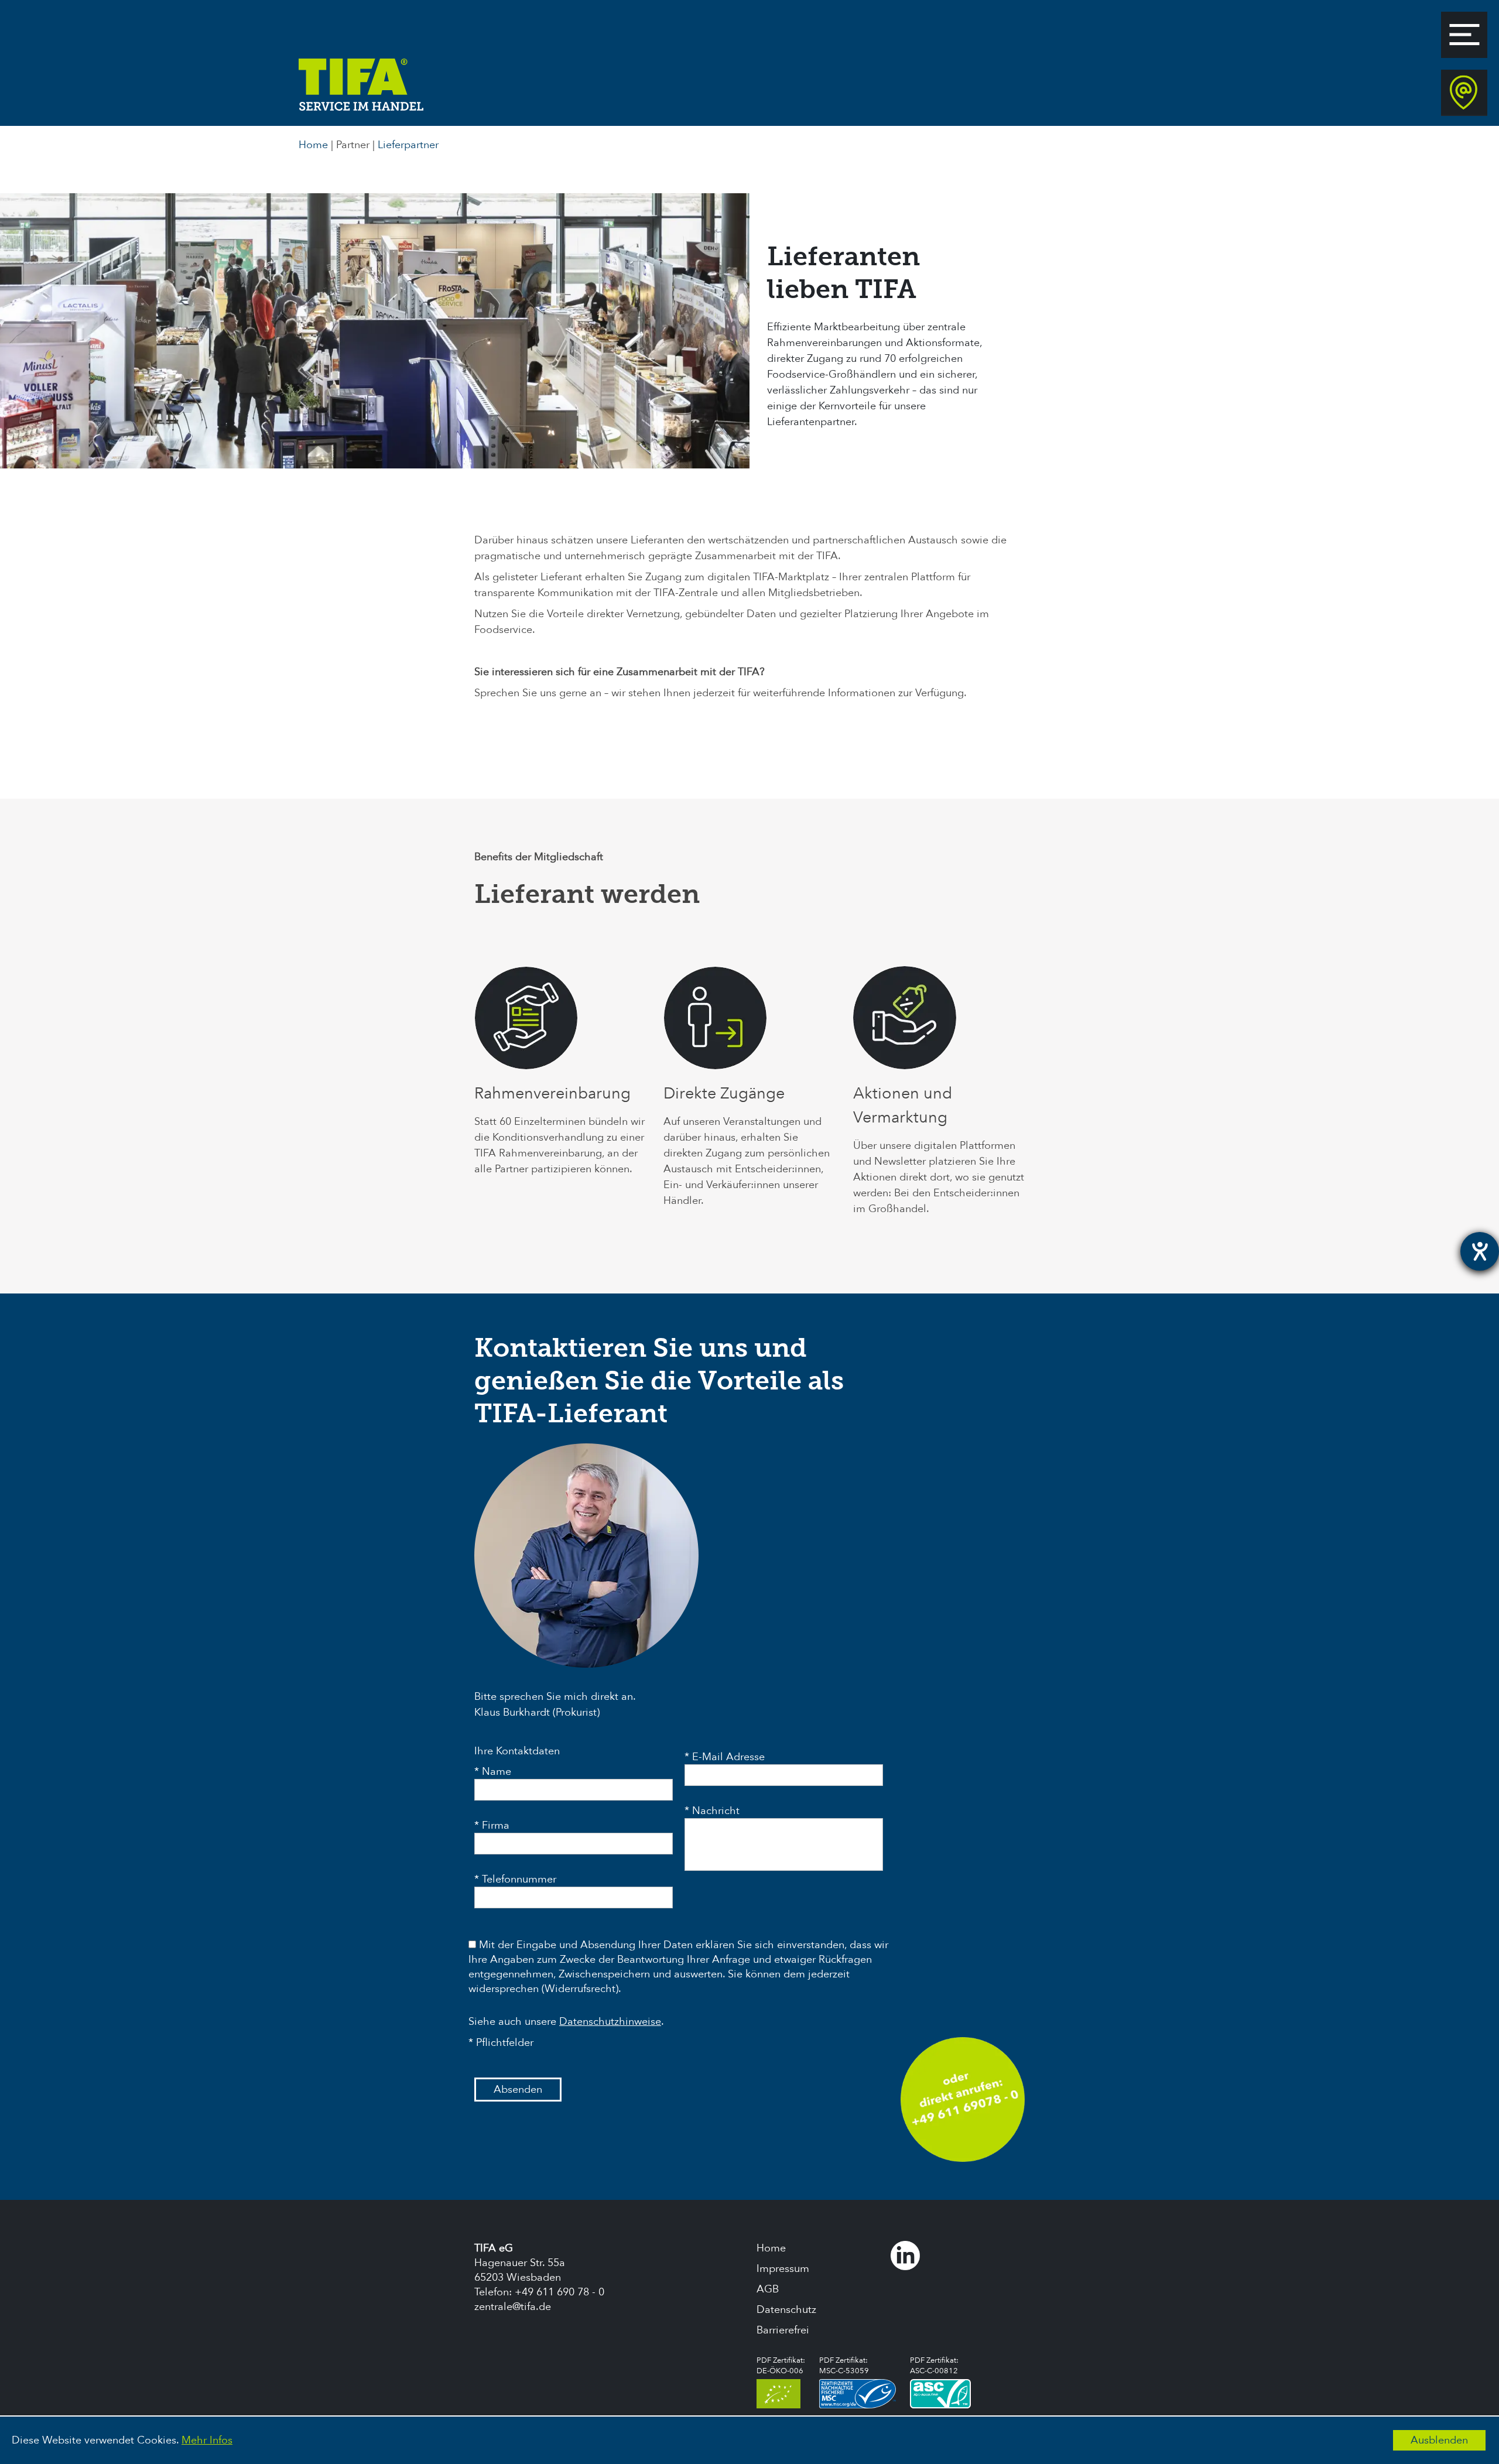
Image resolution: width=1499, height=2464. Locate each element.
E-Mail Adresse (728, 1757)
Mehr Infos (207, 2440)
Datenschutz (786, 2310)
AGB (768, 2289)
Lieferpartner (408, 145)
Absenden (518, 2090)
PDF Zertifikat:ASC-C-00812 (934, 2366)
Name (497, 1772)
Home (313, 145)
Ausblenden (1439, 2440)
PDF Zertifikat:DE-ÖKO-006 (781, 2366)
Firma (496, 1825)
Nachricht (716, 1811)
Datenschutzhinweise (610, 2022)
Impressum (783, 2269)
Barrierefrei (783, 2330)
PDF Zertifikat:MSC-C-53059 (844, 2366)
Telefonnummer (519, 1879)
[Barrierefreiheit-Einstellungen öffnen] (1480, 1251)
